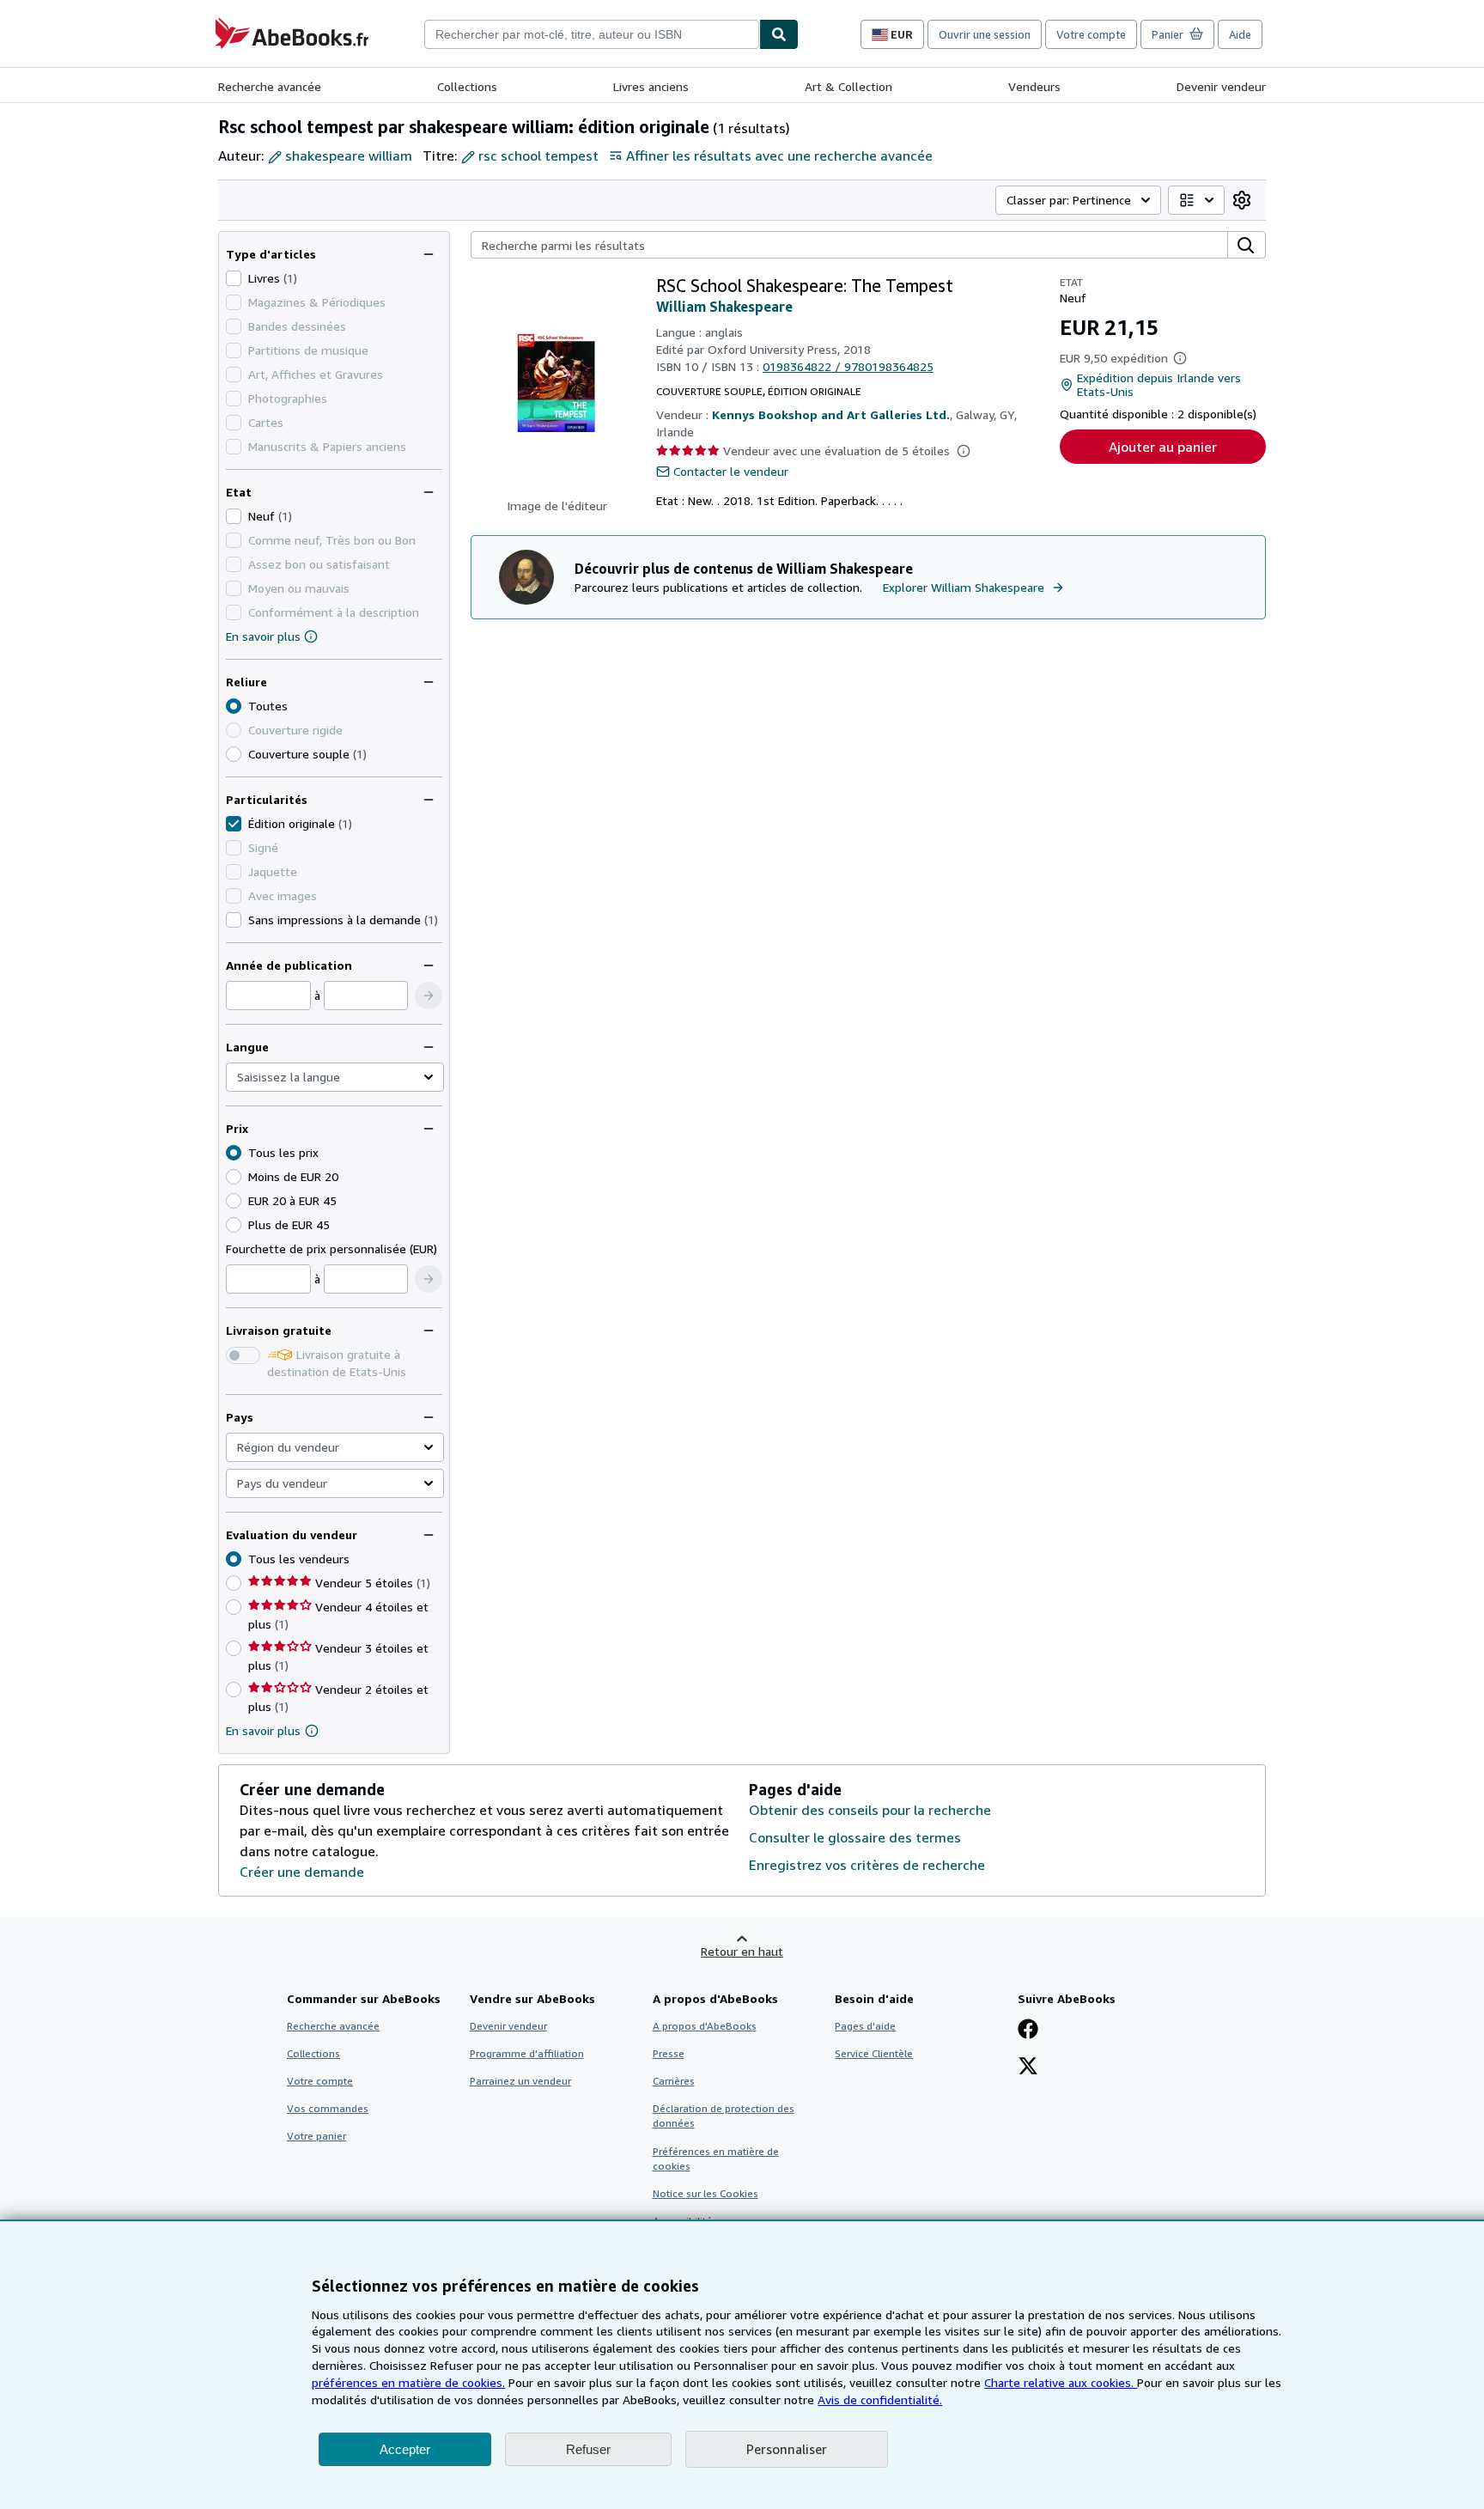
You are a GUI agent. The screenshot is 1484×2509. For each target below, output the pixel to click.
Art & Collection (848, 86)
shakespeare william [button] (349, 155)
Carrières (674, 2081)
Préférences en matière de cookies (716, 2159)
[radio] (234, 754)
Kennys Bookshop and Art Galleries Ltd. (831, 414)
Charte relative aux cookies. (1061, 2382)
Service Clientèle (874, 2053)
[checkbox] (234, 278)
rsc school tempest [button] (538, 155)
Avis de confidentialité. (880, 2399)
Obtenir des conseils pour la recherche (870, 1810)
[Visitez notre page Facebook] (1028, 2031)
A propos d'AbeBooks (705, 2026)
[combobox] (592, 34)
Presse (669, 2053)
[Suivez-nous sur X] (1028, 2067)
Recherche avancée (270, 86)
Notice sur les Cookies (706, 2193)
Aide (1240, 34)
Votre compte (1091, 34)
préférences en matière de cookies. (408, 2382)
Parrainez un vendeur (520, 2081)
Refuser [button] (588, 2449)
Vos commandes (328, 2108)
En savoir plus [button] (263, 1730)
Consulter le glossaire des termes (855, 1837)
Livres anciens (651, 86)
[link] (1242, 200)
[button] (429, 996)
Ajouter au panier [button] (1163, 447)
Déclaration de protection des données (724, 2116)
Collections (467, 86)
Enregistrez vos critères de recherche (867, 1865)
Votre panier (316, 2136)
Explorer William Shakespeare (964, 587)
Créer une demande (302, 1872)
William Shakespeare (724, 307)
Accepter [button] (405, 2449)
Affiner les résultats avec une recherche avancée (779, 155)
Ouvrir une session (985, 34)
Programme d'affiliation (527, 2053)
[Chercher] (779, 34)
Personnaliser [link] (787, 2449)
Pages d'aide (865, 2026)
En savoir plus (263, 636)
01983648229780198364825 (848, 366)
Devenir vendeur (1221, 86)
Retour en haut (742, 1951)
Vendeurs (1034, 86)
